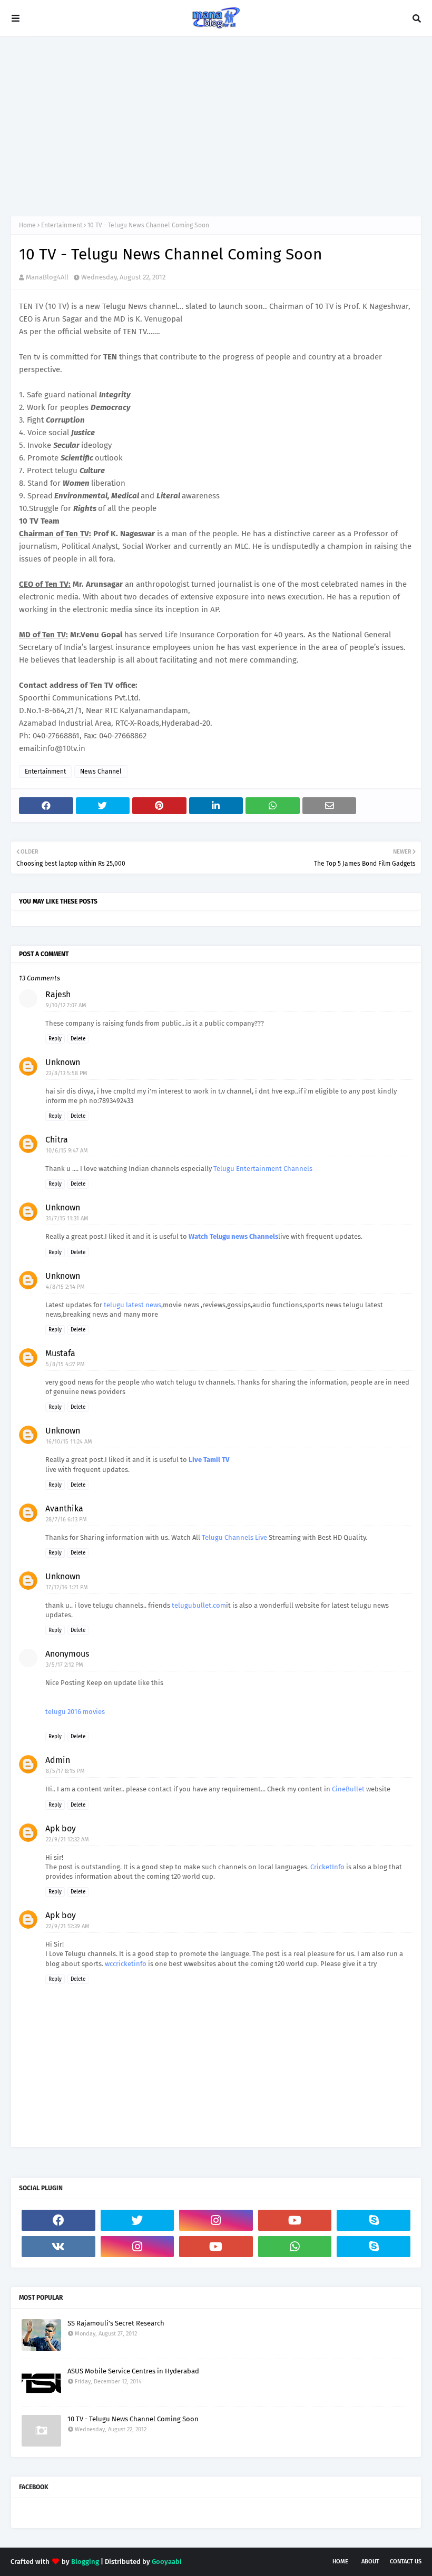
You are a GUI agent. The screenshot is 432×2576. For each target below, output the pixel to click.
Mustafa (60, 1353)
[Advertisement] (216, 126)
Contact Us (406, 2562)
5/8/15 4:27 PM (65, 1364)
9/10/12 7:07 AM (66, 1005)
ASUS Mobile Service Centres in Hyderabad (133, 2371)
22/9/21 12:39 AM (68, 1926)
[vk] (58, 2247)
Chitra (57, 1140)
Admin (58, 1760)
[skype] (374, 2220)
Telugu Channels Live (234, 1537)
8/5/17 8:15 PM (65, 1771)
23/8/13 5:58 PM (67, 1073)
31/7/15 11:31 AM (67, 1219)
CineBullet (348, 1789)
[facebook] (58, 2220)
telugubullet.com (199, 1605)
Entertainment (62, 225)
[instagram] (216, 2220)
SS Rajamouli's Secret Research (116, 2323)
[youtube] (295, 2220)
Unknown (63, 1062)
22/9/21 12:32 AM (67, 1840)
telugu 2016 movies (75, 1712)
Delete (78, 1039)
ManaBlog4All (47, 277)
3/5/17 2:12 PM (65, 1665)
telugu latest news (132, 1305)
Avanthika (64, 1508)
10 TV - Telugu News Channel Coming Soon (133, 2419)
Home (27, 225)
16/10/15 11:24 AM (69, 1442)
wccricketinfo (126, 1964)
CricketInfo (327, 1867)
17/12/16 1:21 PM (67, 1587)
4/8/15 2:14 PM (65, 1287)
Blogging (85, 2562)
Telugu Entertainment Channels (263, 1169)
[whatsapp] (295, 2247)
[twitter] (138, 2220)
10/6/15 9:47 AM (67, 1151)
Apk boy (61, 1828)
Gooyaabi (167, 2562)
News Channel (101, 771)
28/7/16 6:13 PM (66, 1520)
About (370, 2562)
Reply (55, 1039)
